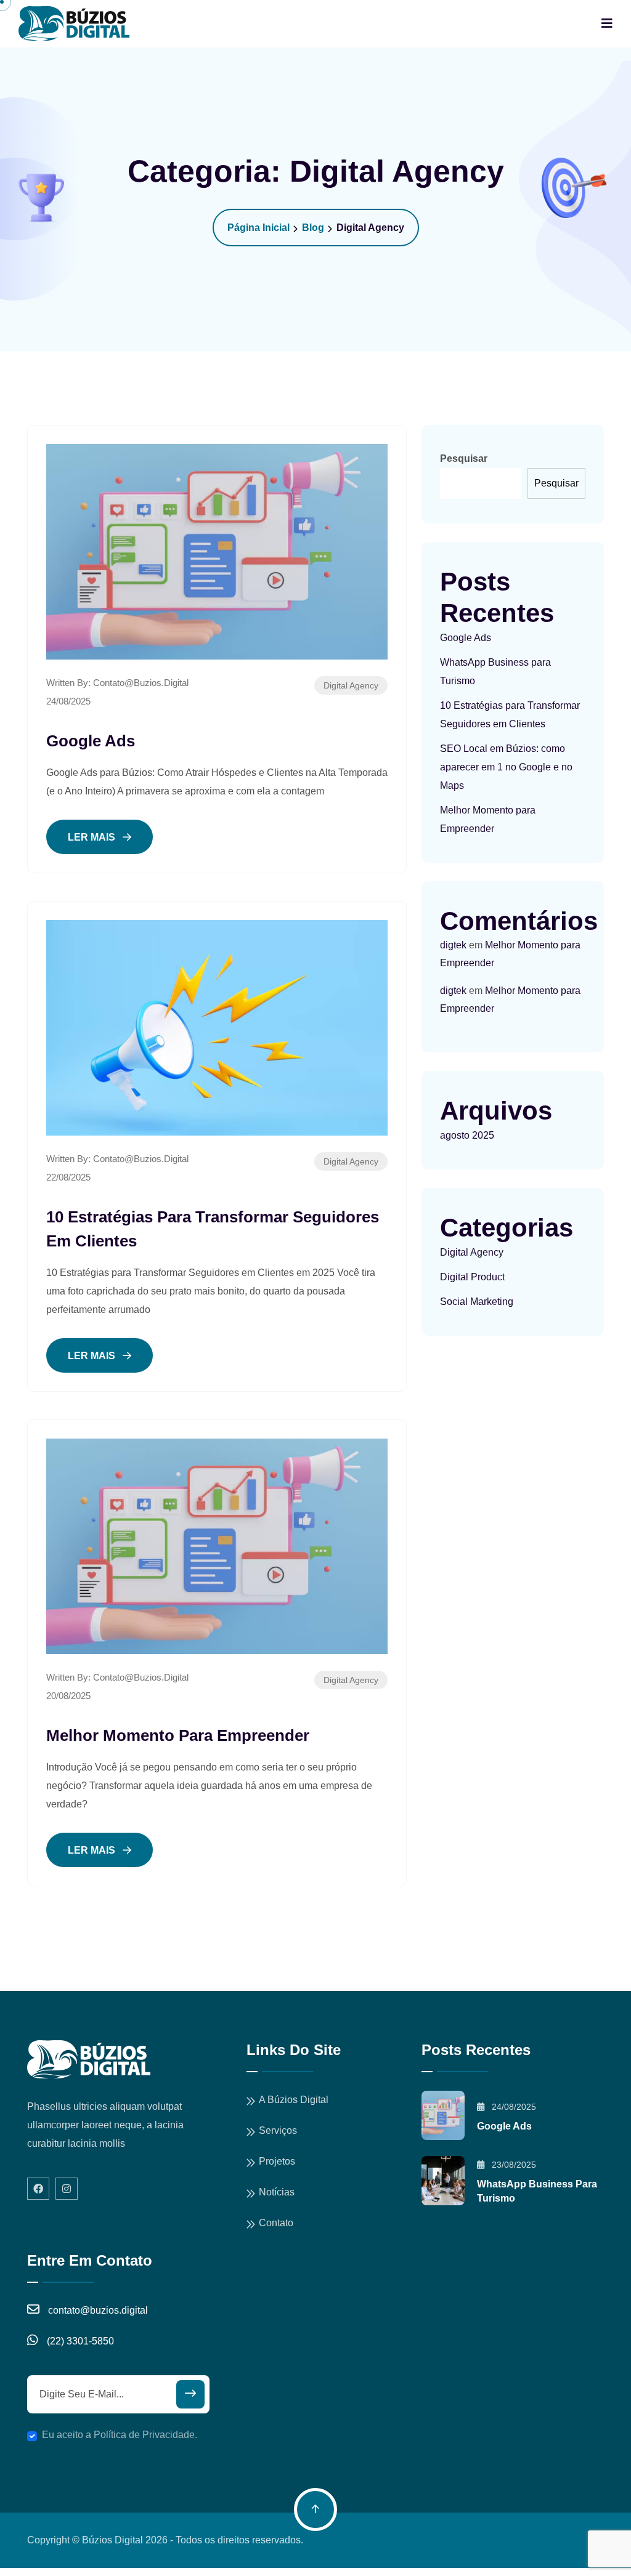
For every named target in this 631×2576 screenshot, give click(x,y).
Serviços (278, 2130)
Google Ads (91, 741)
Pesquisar (464, 458)
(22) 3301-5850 (80, 2341)
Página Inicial (259, 228)
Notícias (277, 2192)
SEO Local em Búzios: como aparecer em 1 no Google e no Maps (506, 767)
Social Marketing (477, 1302)
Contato (276, 2223)
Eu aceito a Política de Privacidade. (120, 2435)
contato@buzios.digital (141, 683)
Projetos (277, 2161)
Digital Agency (351, 685)
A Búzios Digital (294, 2100)
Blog (313, 228)
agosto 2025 (467, 1135)
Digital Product (472, 1277)
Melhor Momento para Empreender (178, 1735)
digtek (453, 945)
